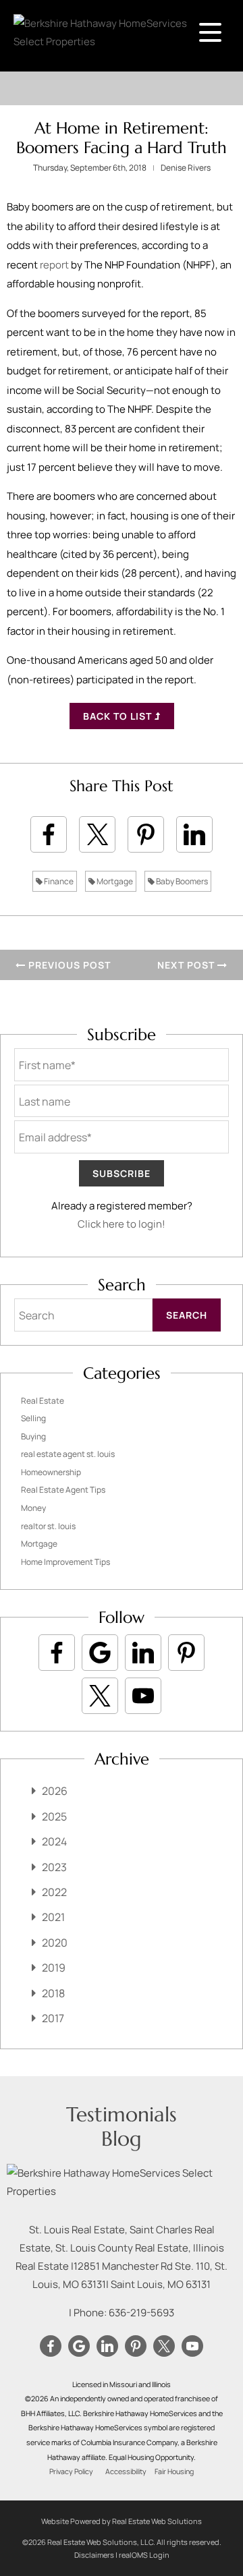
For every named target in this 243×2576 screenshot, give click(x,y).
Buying (33, 1436)
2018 (53, 1993)
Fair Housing (174, 2471)
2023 (54, 1867)
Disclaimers (94, 2555)
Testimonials (122, 2114)
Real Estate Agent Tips (63, 1490)
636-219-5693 (141, 2313)
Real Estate (43, 1401)
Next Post (187, 965)
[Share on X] (97, 834)
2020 (55, 1943)
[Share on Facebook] (49, 834)
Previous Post (68, 965)
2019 (54, 1968)
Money (33, 1508)
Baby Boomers (181, 881)
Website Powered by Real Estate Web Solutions (122, 2521)
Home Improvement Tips (65, 1562)
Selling (33, 1418)
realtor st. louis (48, 1526)
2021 (53, 1917)
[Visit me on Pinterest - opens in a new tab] (186, 1653)
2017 (53, 2018)
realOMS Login (144, 2555)
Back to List (119, 716)
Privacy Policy (71, 2471)
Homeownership (51, 1472)
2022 (54, 1892)
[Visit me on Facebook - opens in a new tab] (57, 1653)
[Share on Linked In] (194, 834)
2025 (54, 1816)
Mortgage (114, 881)
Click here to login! (122, 1224)
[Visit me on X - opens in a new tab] (100, 1696)
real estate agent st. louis (68, 1454)
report (54, 265)
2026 (55, 1791)
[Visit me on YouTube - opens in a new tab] (143, 1696)
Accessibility (126, 2471)
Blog (122, 2139)
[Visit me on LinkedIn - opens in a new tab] (143, 1653)
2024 (54, 1841)
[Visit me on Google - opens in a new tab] (100, 1653)
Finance (58, 881)
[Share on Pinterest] (146, 834)
